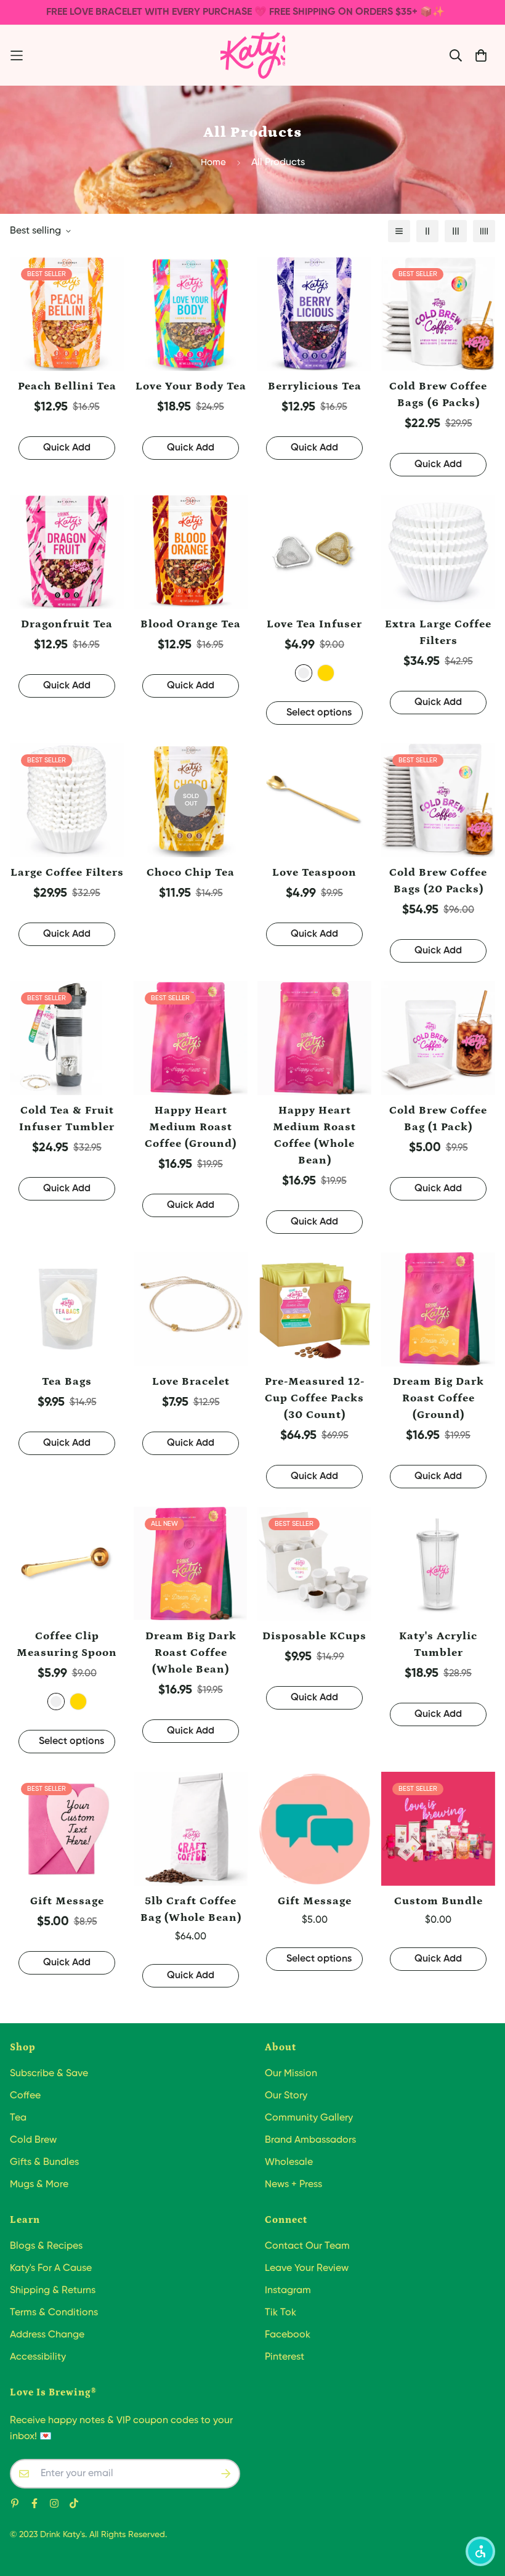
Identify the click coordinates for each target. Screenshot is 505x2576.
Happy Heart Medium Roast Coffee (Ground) (191, 1127)
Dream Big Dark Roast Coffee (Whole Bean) (191, 1653)
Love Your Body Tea (191, 386)
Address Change (47, 2335)
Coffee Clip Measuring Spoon (67, 1645)
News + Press (293, 2185)
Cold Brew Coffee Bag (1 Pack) (438, 1119)
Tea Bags (67, 1382)
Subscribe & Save (49, 2074)
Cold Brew (33, 2140)
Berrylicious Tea (315, 386)
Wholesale (289, 2162)
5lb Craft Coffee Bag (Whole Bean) (191, 1910)
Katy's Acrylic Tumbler (438, 1645)
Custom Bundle (438, 1901)
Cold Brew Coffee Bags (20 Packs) (438, 881)
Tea (18, 2118)
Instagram (288, 2291)
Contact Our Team (307, 2246)
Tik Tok (281, 2313)
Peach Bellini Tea (67, 386)
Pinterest (285, 2357)
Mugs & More (39, 2185)
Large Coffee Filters (67, 873)
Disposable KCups (314, 1636)
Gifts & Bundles (44, 2162)
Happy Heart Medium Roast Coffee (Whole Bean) (314, 1135)
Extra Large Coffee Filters (438, 633)
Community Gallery (309, 2118)
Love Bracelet (191, 1382)
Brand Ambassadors (310, 2140)
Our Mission (291, 2074)
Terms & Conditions (54, 2313)
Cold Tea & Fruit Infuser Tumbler (67, 1119)
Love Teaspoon (314, 873)
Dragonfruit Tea (67, 624)
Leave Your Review (307, 2268)
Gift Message (67, 1901)
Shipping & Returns (53, 2291)
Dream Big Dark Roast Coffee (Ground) (438, 1398)
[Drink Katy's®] (253, 55)
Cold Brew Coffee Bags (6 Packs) (438, 395)
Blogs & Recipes (46, 2246)
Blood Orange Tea (191, 624)
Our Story (286, 2096)
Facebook (288, 2335)
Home (213, 162)
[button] (480, 2551)
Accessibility (38, 2357)
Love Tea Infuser (314, 624)
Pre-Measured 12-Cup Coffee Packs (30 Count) (315, 1398)
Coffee (25, 2096)
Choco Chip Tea (191, 873)
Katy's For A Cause (51, 2268)
